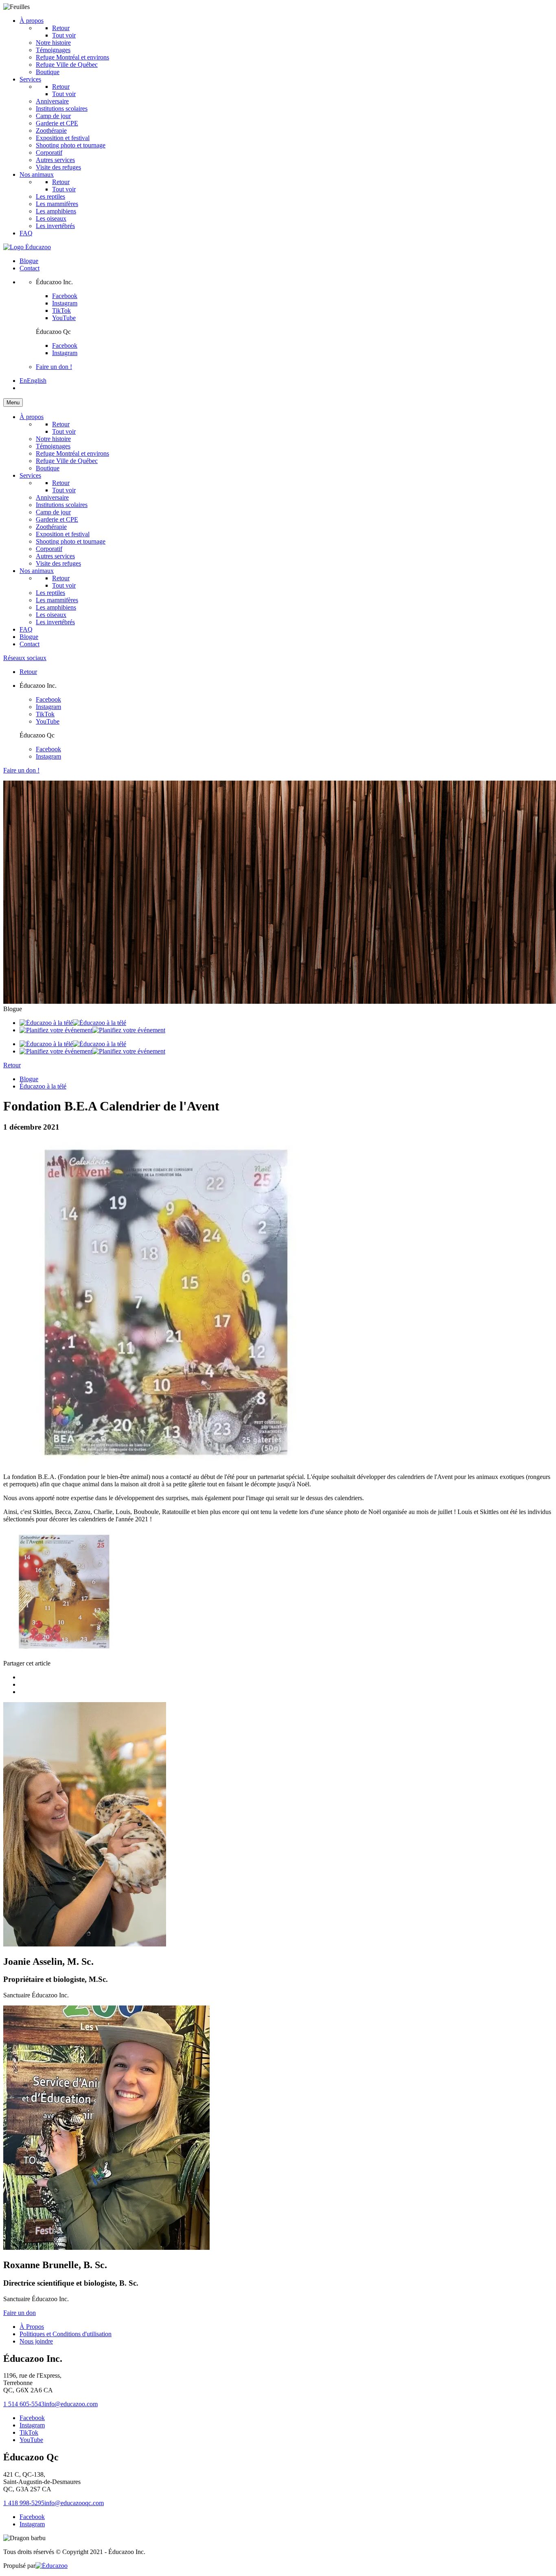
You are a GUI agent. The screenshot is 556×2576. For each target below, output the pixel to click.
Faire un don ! (54, 367)
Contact (30, 268)
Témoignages (53, 50)
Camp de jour (53, 116)
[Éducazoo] (27, 247)
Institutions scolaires (62, 109)
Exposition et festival (63, 138)
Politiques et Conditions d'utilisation (66, 2334)
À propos (32, 21)
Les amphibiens (56, 211)
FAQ (26, 233)
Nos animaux (37, 174)
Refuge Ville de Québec (67, 65)
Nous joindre (36, 2341)
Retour (61, 28)
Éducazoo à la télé (43, 1086)
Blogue (29, 261)
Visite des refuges (58, 167)
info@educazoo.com (71, 2404)
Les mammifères (57, 204)
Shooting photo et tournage (71, 145)
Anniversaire (52, 101)
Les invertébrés (55, 226)
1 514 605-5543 (24, 2404)
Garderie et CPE (57, 123)
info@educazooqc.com (74, 2503)
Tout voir (64, 94)
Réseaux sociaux (25, 658)
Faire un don (20, 2313)
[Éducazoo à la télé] (73, 1023)
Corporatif (49, 152)
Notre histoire (53, 43)
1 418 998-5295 (24, 2503)
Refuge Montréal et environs (72, 57)
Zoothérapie (51, 131)
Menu (13, 403)
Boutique (48, 72)
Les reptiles (50, 196)
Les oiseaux (51, 218)
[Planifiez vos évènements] (92, 1030)
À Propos (32, 2327)
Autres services (55, 160)
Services (30, 79)
